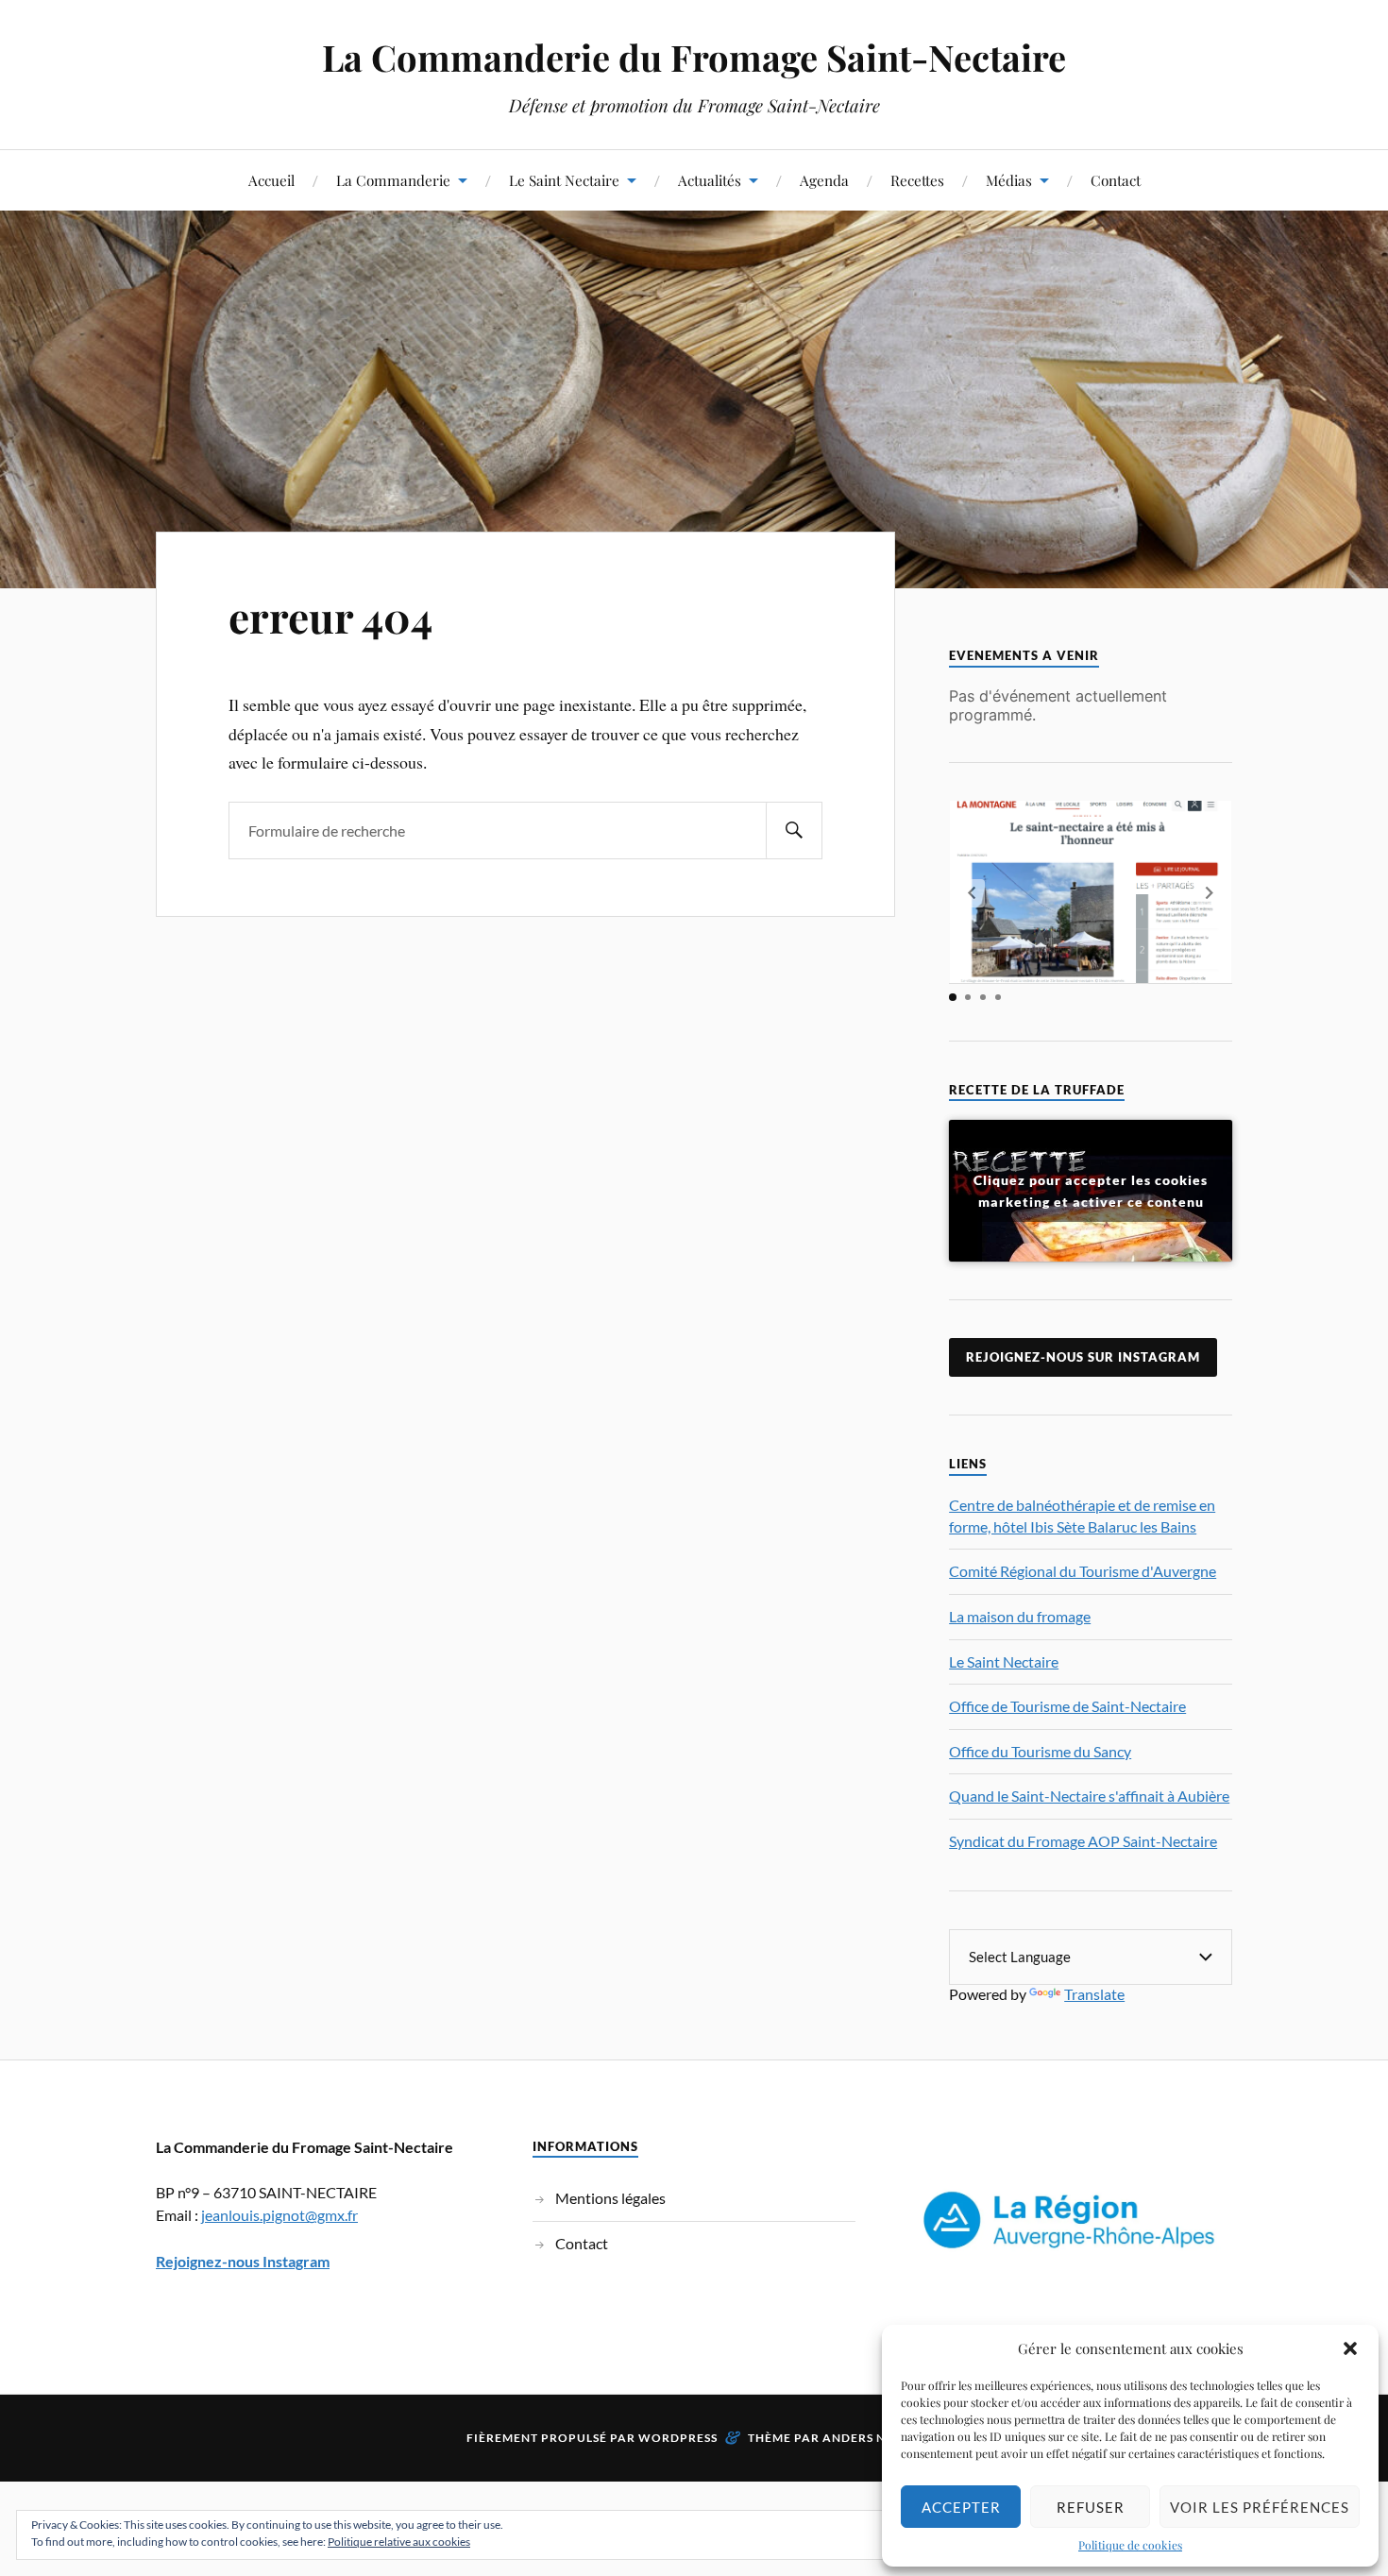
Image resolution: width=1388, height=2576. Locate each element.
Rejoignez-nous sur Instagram (1083, 1357)
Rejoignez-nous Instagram (243, 2261)
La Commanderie (393, 180)
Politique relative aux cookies (399, 2542)
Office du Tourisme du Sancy (1040, 1751)
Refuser (1091, 2507)
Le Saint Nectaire (564, 180)
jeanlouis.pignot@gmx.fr (279, 2215)
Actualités (710, 180)
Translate (1094, 1994)
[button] (1350, 2348)
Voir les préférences (1260, 2507)
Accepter (961, 2507)
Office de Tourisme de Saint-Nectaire (1067, 1706)
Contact (1116, 180)
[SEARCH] (794, 830)
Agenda (824, 180)
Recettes (917, 180)
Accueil (271, 180)
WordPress (678, 2438)
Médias (1009, 180)
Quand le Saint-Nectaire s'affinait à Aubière (1089, 1796)
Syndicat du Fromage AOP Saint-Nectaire (1083, 1841)
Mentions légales (610, 2198)
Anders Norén (872, 2438)
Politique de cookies (1130, 2545)
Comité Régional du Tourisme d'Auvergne (1083, 1571)
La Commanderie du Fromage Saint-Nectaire (694, 57)
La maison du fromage (1020, 1616)
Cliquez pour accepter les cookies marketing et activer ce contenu (1091, 1191)
